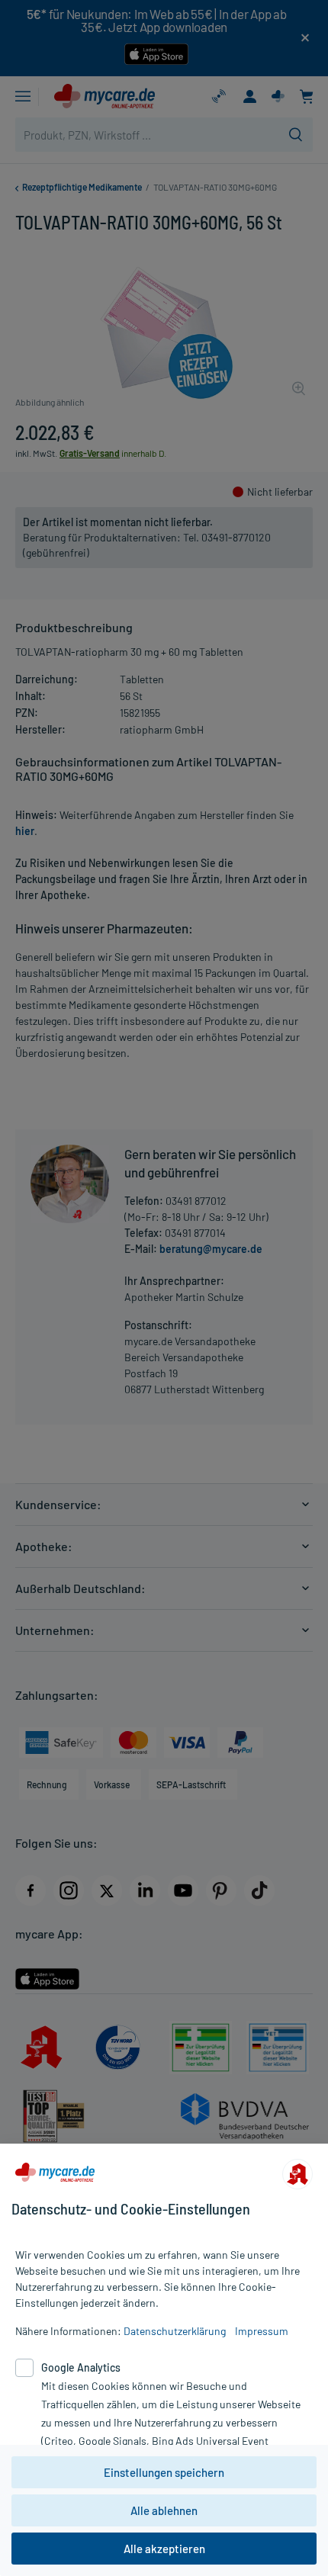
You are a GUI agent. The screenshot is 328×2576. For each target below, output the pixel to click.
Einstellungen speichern (164, 2472)
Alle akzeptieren (164, 2549)
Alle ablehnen (164, 2510)
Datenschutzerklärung (175, 2331)
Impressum (262, 2331)
